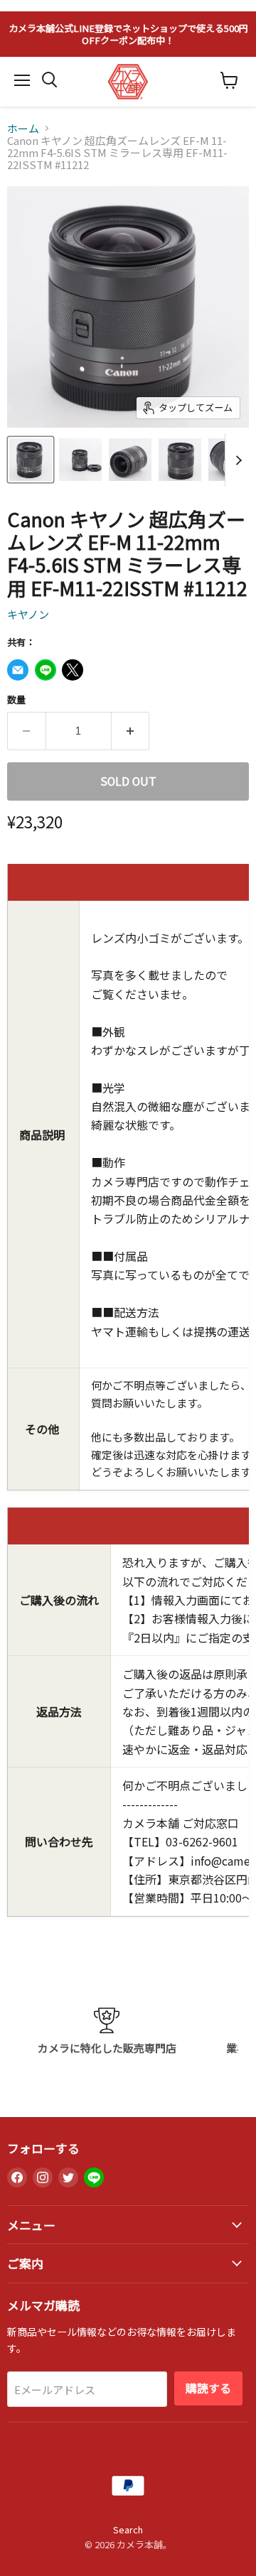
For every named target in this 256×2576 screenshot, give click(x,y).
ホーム (23, 128)
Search (128, 2529)
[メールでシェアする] (18, 670)
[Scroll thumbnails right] (236, 460)
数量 (16, 699)
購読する (208, 2388)
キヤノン (28, 614)
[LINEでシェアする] (46, 670)
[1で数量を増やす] (131, 731)
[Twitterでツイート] (73, 670)
